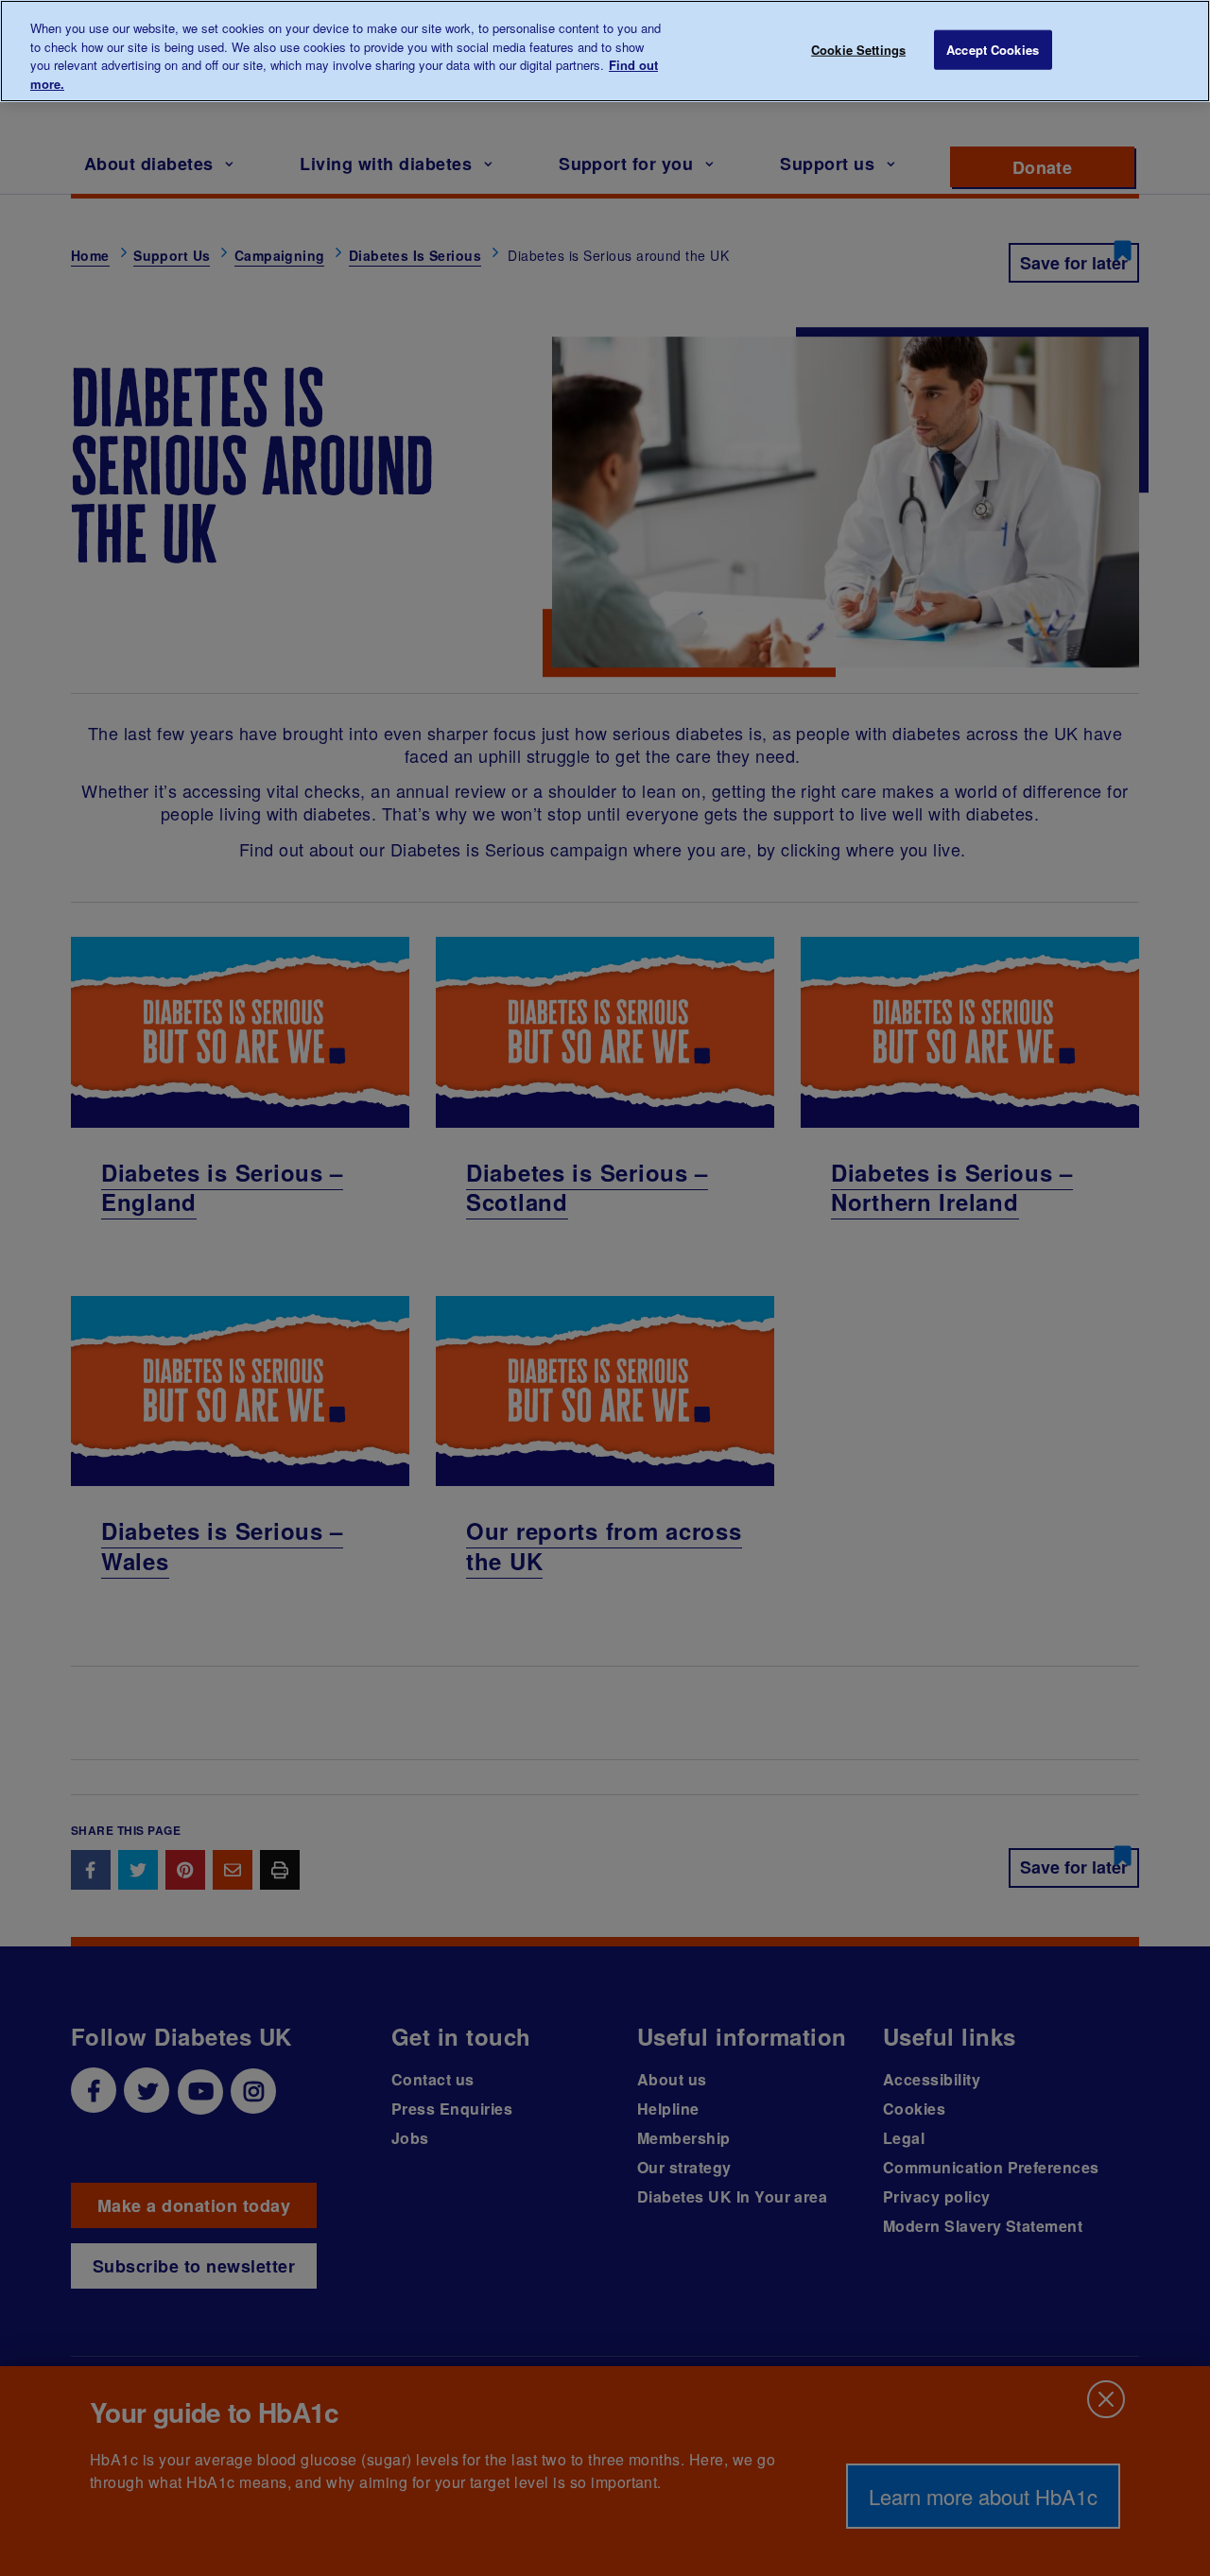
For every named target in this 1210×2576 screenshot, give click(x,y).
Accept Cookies (993, 50)
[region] (605, 51)
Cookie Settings (858, 50)
